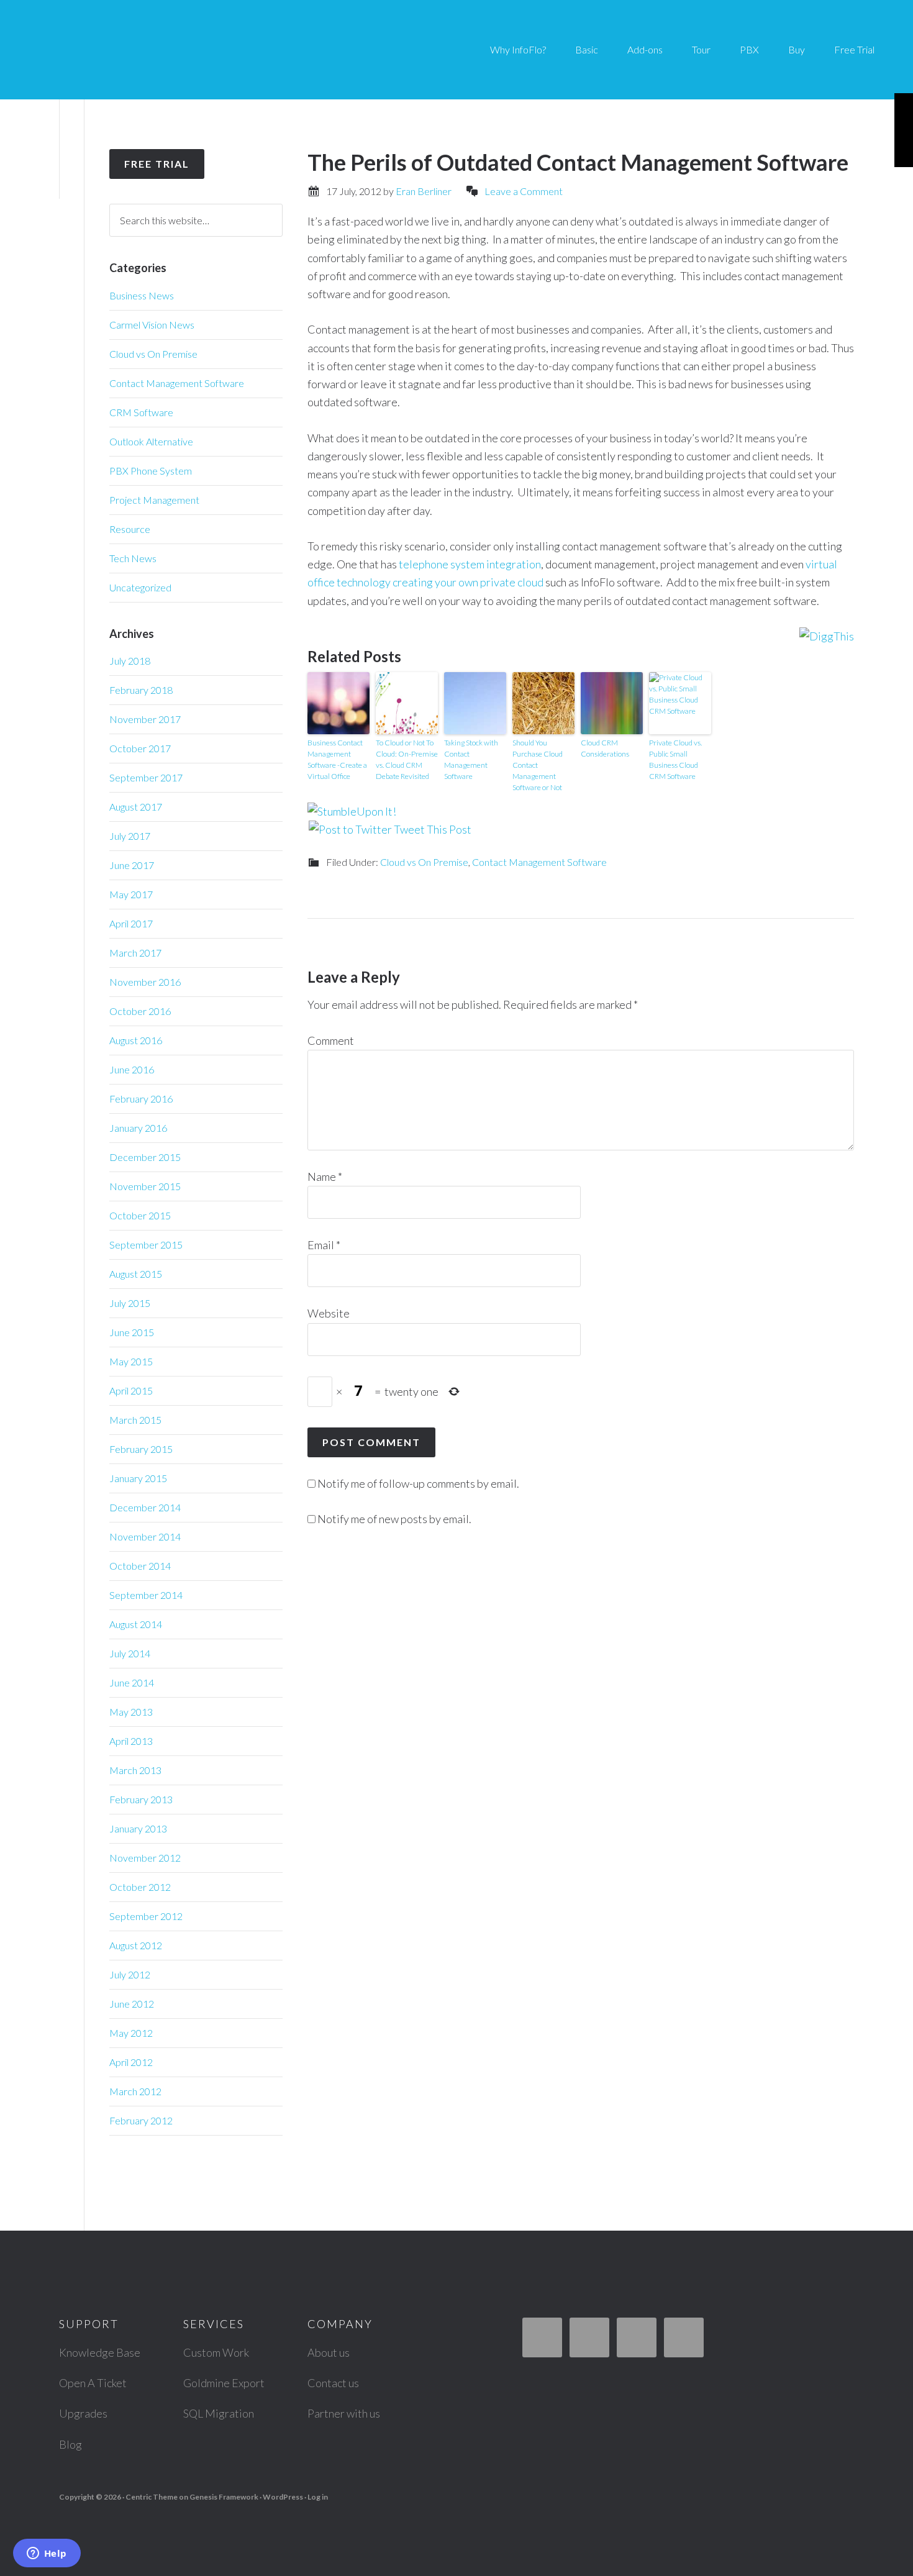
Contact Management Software (539, 862)
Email (324, 1245)
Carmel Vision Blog (137, 50)
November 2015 (145, 1186)
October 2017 (140, 748)
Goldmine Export (224, 2383)
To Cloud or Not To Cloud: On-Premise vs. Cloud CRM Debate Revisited (407, 759)
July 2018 (130, 661)
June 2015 (132, 1332)
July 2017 (130, 836)
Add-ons (645, 49)
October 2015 (140, 1215)
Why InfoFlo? (518, 49)
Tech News (133, 558)
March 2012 (135, 2091)
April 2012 (131, 2062)
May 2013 (131, 1712)
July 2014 (130, 1653)
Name (325, 1176)
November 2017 (145, 719)
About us (329, 2352)
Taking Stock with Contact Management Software (471, 759)
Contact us (333, 2383)
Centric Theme (152, 2497)
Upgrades (83, 2413)
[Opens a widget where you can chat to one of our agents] (47, 2554)
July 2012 (130, 1974)
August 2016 (136, 1040)
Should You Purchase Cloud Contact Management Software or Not (538, 765)
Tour (701, 49)
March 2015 (135, 1420)
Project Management (154, 500)
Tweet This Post (433, 829)
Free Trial (854, 49)
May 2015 (131, 1361)
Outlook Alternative (151, 441)
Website (329, 1313)
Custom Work (216, 2352)
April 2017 (131, 923)
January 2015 (138, 1478)
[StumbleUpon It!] (352, 811)
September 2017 (146, 777)
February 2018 (141, 690)
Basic (587, 49)
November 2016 (145, 982)
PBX (749, 49)
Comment (331, 1040)
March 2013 (135, 1770)
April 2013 (131, 1741)
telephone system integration (470, 564)
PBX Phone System (151, 471)
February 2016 (141, 1099)
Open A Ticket (93, 2383)
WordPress (283, 2497)
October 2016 (140, 1011)
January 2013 (138, 1828)
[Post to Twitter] (350, 829)
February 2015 (141, 1449)
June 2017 (132, 865)
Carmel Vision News (152, 325)
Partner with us (344, 2413)
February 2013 (141, 1799)
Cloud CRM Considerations (605, 748)
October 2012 (140, 1887)
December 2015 (145, 1157)
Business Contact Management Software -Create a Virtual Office (337, 759)
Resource (130, 529)
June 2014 (132, 1682)
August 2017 (136, 807)
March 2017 (135, 953)
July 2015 (130, 1303)
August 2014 (136, 1624)
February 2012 (141, 2120)
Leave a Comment (524, 191)
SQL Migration (219, 2413)
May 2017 (131, 894)
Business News (142, 295)
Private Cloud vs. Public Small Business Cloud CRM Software (675, 759)
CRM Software (141, 412)
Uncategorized (140, 587)
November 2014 (145, 1536)
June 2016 (132, 1069)
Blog (70, 2444)
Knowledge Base (100, 2352)
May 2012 (131, 2033)
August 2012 (136, 1945)
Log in (318, 2497)
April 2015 (131, 1390)
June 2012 (132, 2004)
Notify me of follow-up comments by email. (418, 1483)
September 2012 (146, 1916)
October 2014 (140, 1566)
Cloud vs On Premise (424, 862)
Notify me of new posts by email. (394, 1519)
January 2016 (138, 1128)
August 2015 (136, 1274)
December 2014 (145, 1507)
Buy (797, 49)
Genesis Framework (224, 2497)
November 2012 (145, 1858)
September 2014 (146, 1595)
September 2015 (146, 1245)
